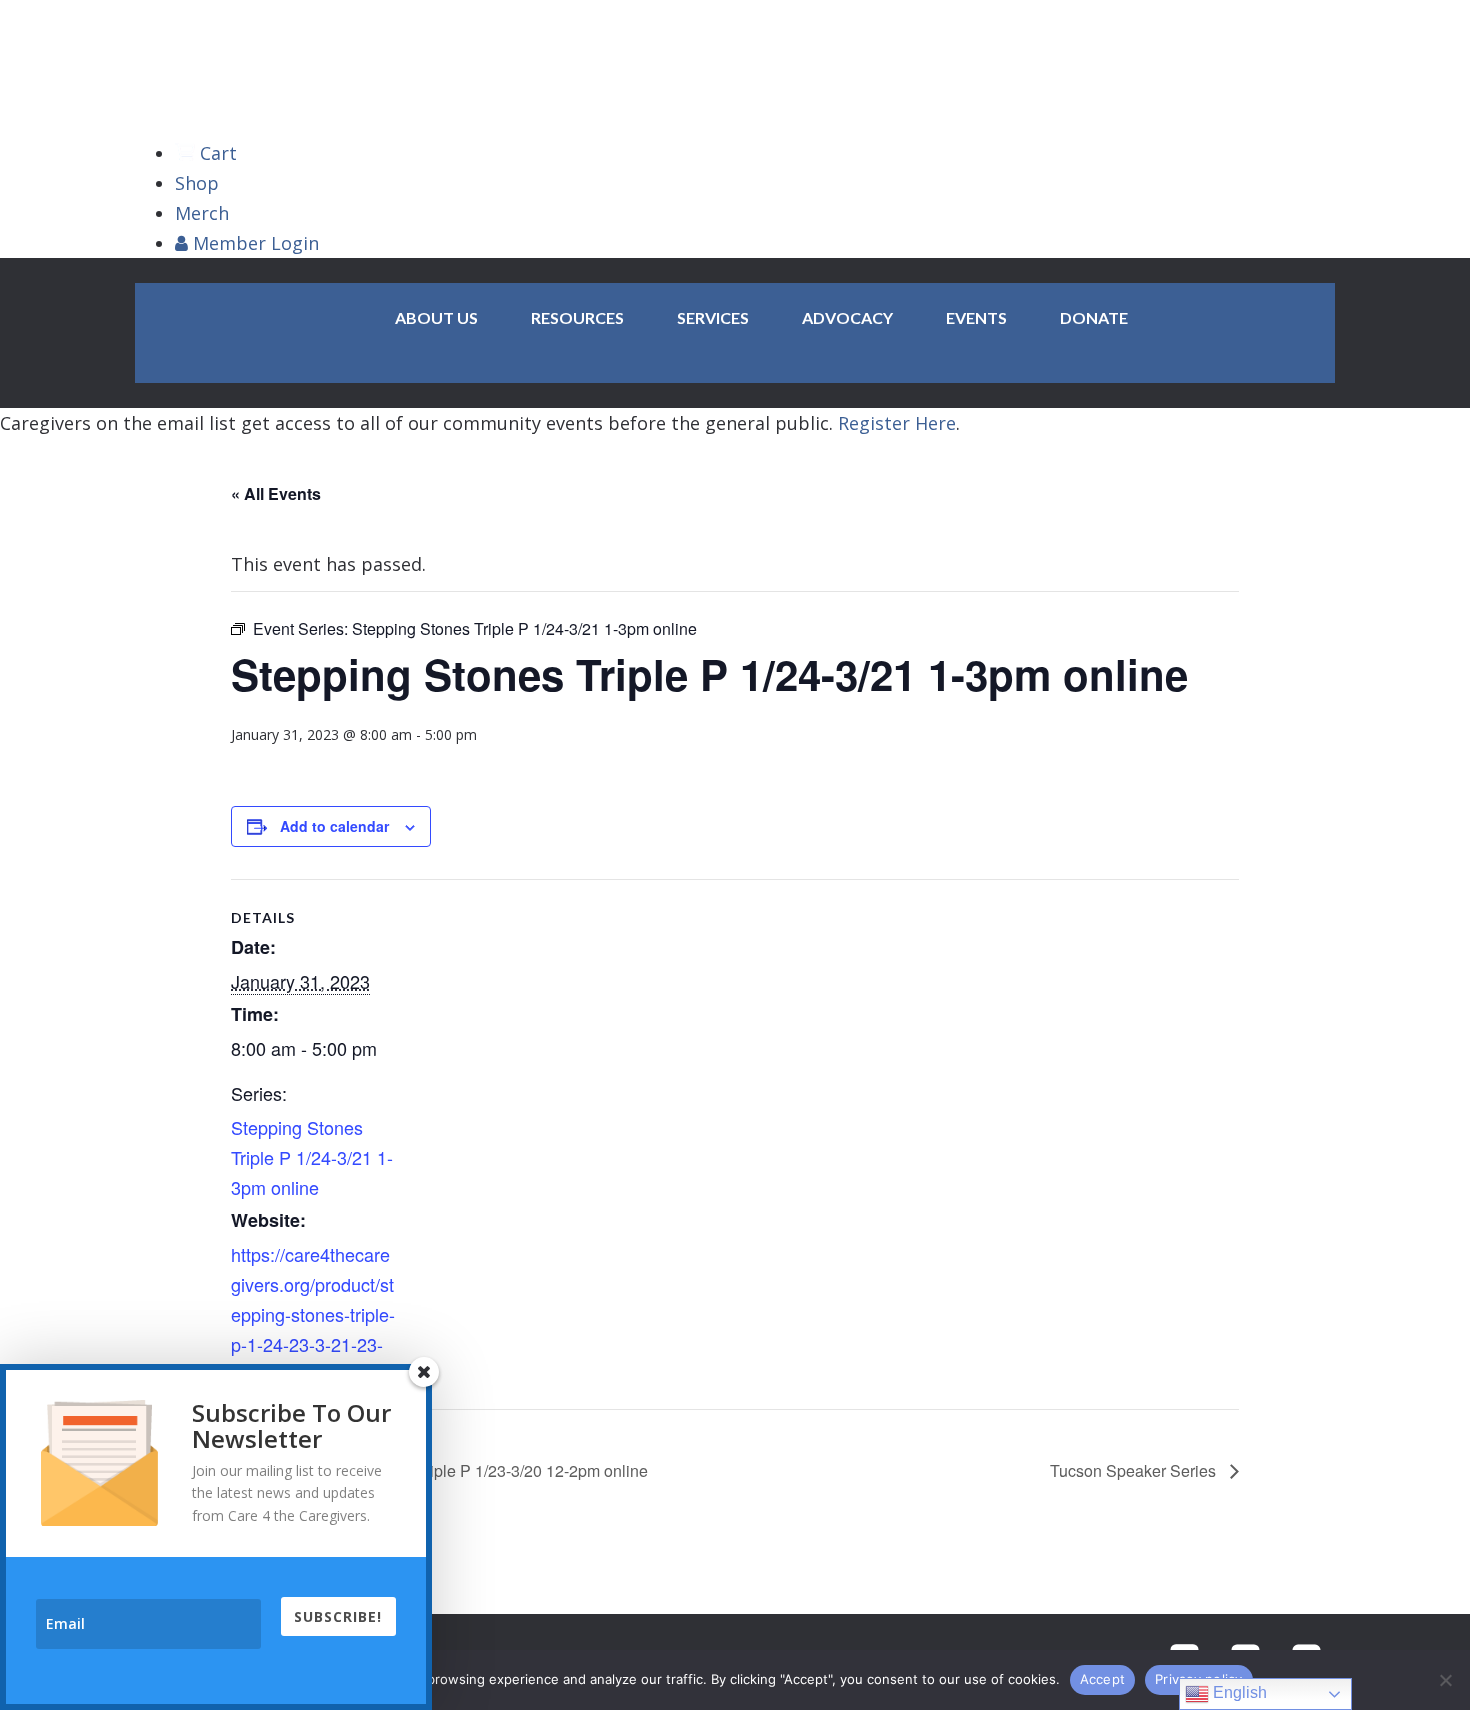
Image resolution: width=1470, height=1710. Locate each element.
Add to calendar (334, 826)
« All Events (276, 493)
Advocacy (847, 317)
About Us (436, 317)
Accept (1103, 1679)
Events (976, 317)
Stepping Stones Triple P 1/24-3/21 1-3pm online (312, 1157)
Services (713, 317)
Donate (1094, 317)
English (1238, 1692)
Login (256, 243)
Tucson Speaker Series (1135, 1470)
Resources (577, 317)
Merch (202, 213)
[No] (1445, 1680)
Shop (197, 183)
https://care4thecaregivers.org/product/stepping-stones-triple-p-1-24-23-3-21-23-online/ (313, 1314)
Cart (218, 153)
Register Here (897, 423)
